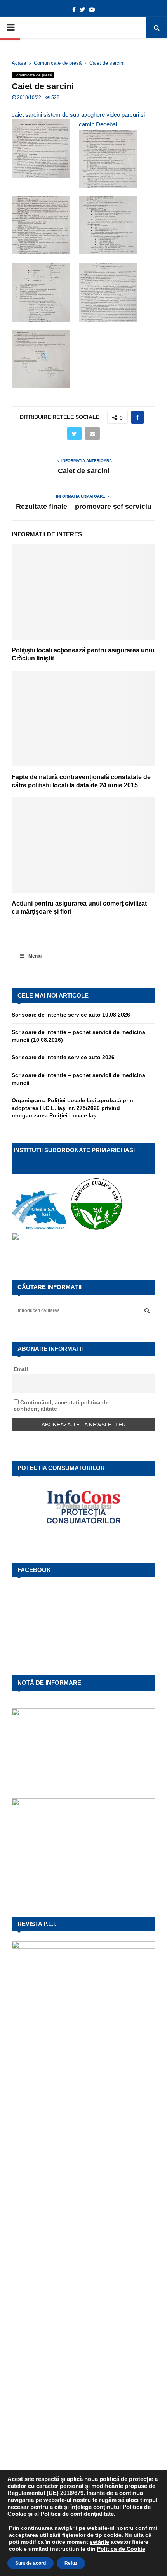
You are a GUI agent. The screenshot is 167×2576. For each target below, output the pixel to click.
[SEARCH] (147, 1310)
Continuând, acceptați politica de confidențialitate (61, 1406)
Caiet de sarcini (84, 471)
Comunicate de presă (33, 75)
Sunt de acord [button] (30, 2563)
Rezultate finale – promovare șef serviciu (84, 507)
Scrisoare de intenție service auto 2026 (63, 1057)
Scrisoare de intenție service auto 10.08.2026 (71, 1015)
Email (21, 1369)
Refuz (71, 2563)
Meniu (35, 956)
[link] (99, 2542)
